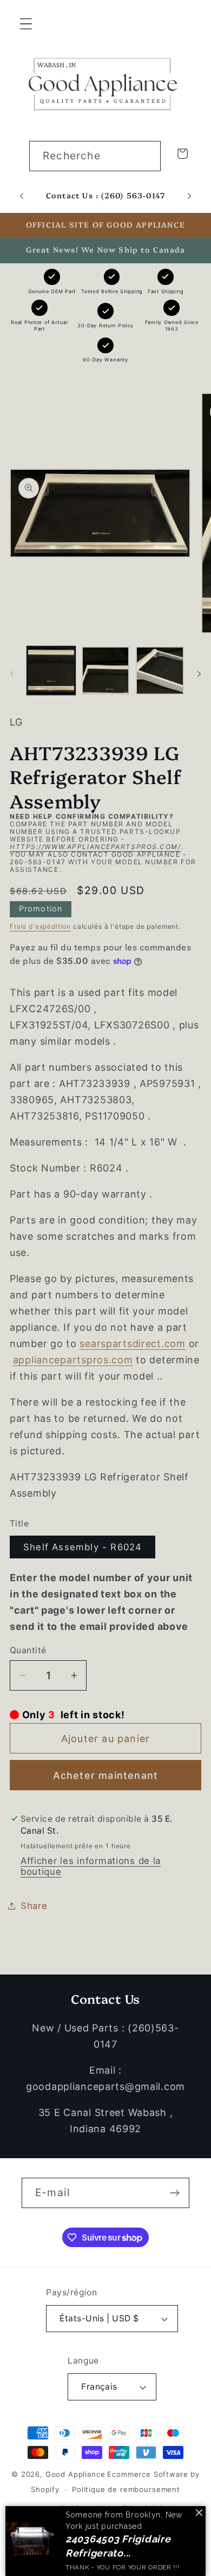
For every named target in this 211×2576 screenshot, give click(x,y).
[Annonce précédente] (22, 196)
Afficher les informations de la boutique (91, 1866)
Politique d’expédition (80, 2547)
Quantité (28, 1650)
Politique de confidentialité (112, 2508)
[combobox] (95, 156)
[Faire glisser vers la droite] (199, 674)
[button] (26, 24)
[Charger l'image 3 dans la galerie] (160, 671)
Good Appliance (75, 2474)
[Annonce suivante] (189, 196)
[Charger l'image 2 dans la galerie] (106, 671)
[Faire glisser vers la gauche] (12, 674)
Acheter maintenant (106, 1775)
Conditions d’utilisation (112, 2528)
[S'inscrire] (174, 2193)
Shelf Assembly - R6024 (83, 1547)
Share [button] (34, 1906)
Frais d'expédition (40, 926)
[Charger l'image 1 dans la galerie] (51, 671)
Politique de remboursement (126, 2489)
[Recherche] (146, 156)
